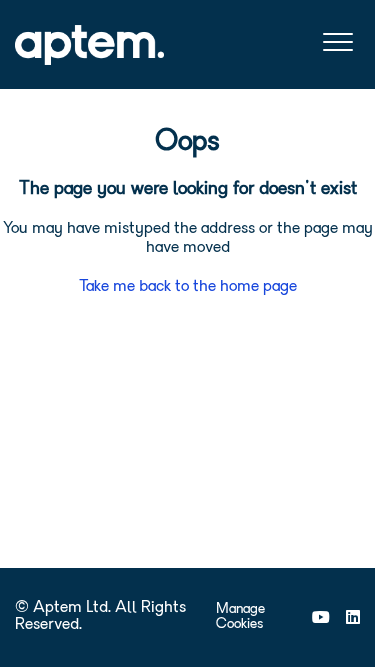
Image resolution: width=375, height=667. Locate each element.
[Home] (89, 45)
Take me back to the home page (188, 287)
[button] (337, 42)
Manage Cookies (240, 617)
